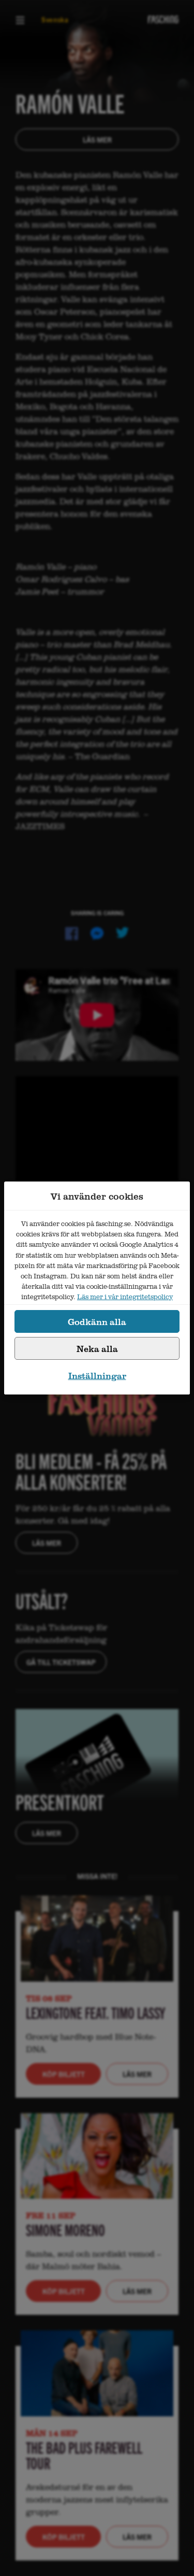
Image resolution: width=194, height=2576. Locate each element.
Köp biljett (64, 2074)
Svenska (55, 19)
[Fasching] (163, 19)
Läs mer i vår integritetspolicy (125, 1297)
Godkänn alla (97, 1322)
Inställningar (97, 1376)
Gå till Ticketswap (61, 1662)
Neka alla (97, 1349)
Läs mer (97, 139)
